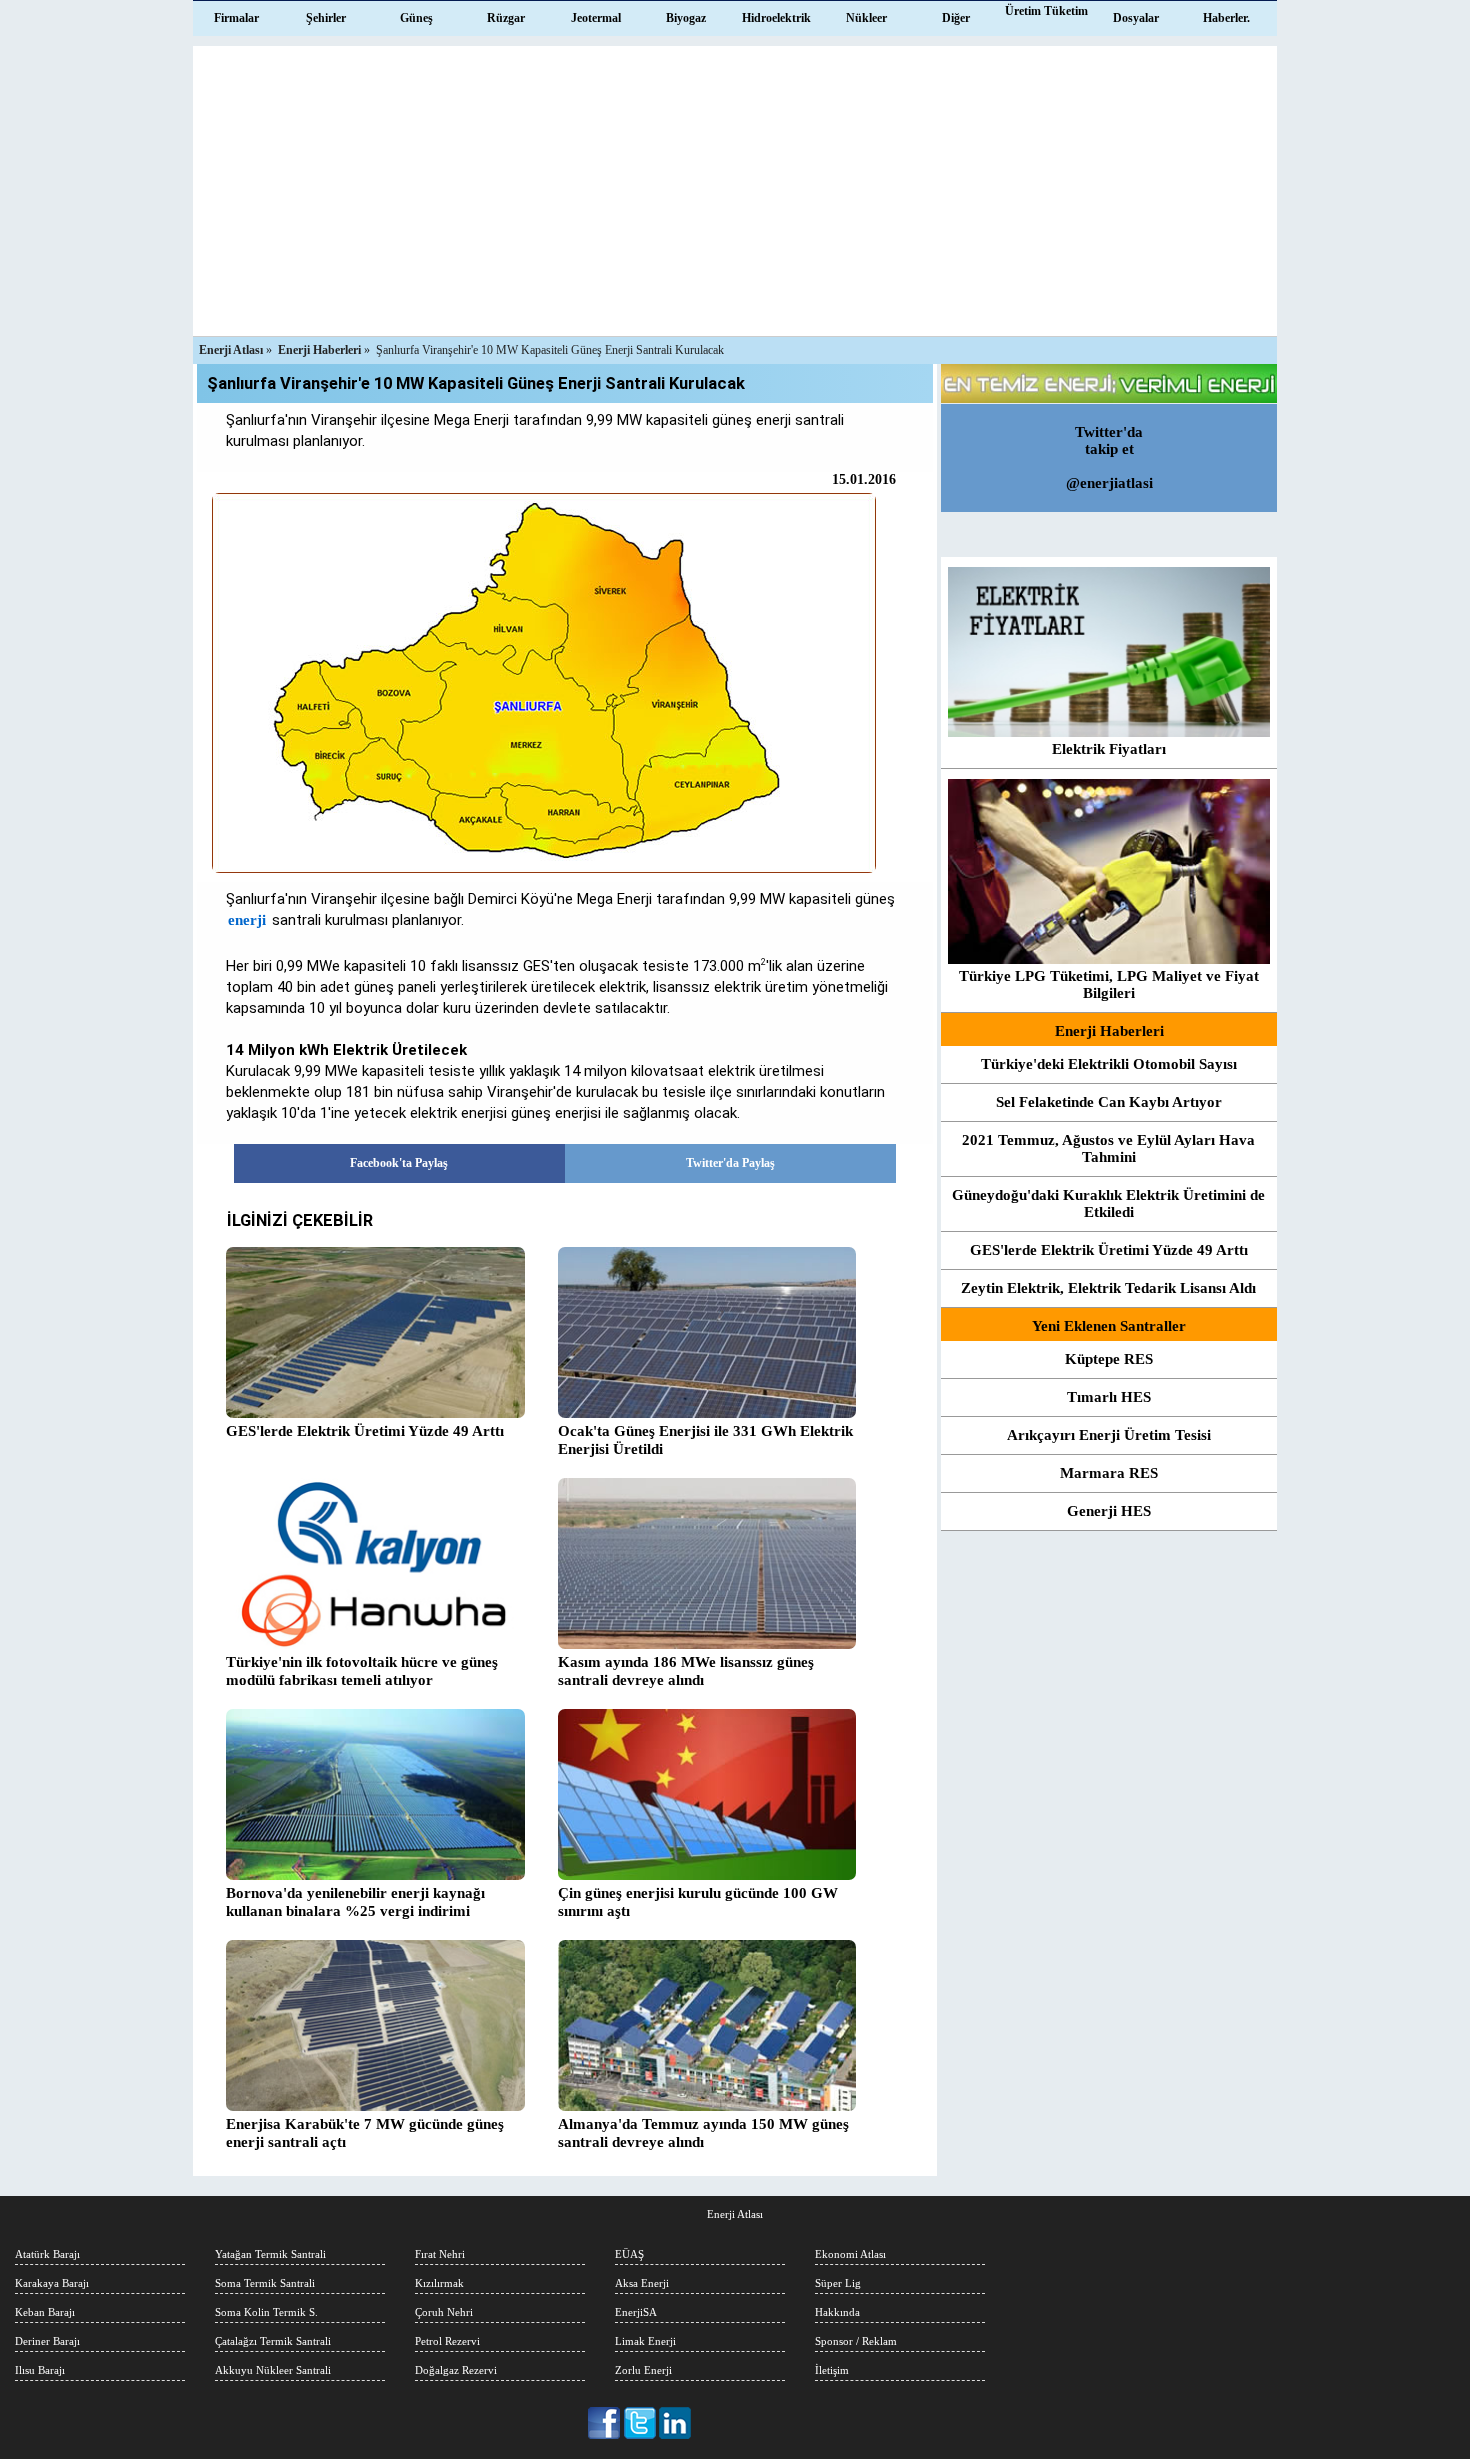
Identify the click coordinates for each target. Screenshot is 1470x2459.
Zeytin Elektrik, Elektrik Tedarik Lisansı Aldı (1108, 1288)
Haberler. (1226, 18)
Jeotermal (596, 18)
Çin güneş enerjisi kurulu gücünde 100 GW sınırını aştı (698, 1902)
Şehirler (326, 18)
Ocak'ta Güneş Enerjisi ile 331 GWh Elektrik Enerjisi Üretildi (705, 1440)
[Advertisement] (735, 186)
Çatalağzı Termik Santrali (273, 2341)
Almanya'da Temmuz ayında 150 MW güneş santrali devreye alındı (703, 2133)
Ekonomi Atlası (850, 2254)
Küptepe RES (1109, 1359)
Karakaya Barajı (52, 2283)
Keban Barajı (45, 2312)
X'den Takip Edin (640, 2423)
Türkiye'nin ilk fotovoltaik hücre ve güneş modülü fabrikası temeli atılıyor (362, 1671)
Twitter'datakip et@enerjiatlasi (1109, 457)
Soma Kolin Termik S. (266, 2312)
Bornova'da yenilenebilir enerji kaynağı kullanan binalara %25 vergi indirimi (355, 1902)
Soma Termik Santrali (265, 2283)
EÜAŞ (629, 2254)
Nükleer (866, 18)
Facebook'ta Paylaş (399, 1163)
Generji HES (1109, 1511)
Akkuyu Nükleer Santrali (273, 2370)
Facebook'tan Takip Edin (605, 2423)
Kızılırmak (439, 2283)
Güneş (416, 18)
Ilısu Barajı (40, 2370)
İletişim (832, 2370)
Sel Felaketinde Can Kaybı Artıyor (1109, 1102)
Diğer (956, 18)
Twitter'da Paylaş (730, 1163)
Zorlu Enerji (643, 2370)
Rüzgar (506, 18)
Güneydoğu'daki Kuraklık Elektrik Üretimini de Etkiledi (1108, 1203)
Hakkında (837, 2312)
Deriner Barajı (47, 2341)
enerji (247, 920)
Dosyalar (1136, 18)
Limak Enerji (645, 2341)
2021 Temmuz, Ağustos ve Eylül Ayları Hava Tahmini (1108, 1148)
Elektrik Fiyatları (1109, 749)
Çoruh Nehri (444, 2312)
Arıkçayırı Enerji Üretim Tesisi (1109, 1435)
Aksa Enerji (642, 2283)
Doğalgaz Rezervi (456, 2370)
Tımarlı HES (1109, 1397)
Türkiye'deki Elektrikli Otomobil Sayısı (1109, 1064)
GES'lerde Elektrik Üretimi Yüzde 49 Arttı (1109, 1250)
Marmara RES (1109, 1473)
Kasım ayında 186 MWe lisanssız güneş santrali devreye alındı (686, 1671)
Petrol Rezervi (447, 2341)
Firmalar (236, 18)
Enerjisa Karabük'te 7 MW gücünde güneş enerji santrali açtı (365, 2133)
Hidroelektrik (776, 18)
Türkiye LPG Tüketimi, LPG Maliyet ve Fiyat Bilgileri (1109, 984)
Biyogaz (686, 18)
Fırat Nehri (440, 2254)
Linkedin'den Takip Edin (675, 2423)
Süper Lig (838, 2283)
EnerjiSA (636, 2312)
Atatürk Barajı (47, 2254)
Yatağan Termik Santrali (270, 2254)
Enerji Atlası (735, 2214)
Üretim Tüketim (1046, 11)
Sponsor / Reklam (856, 2341)
